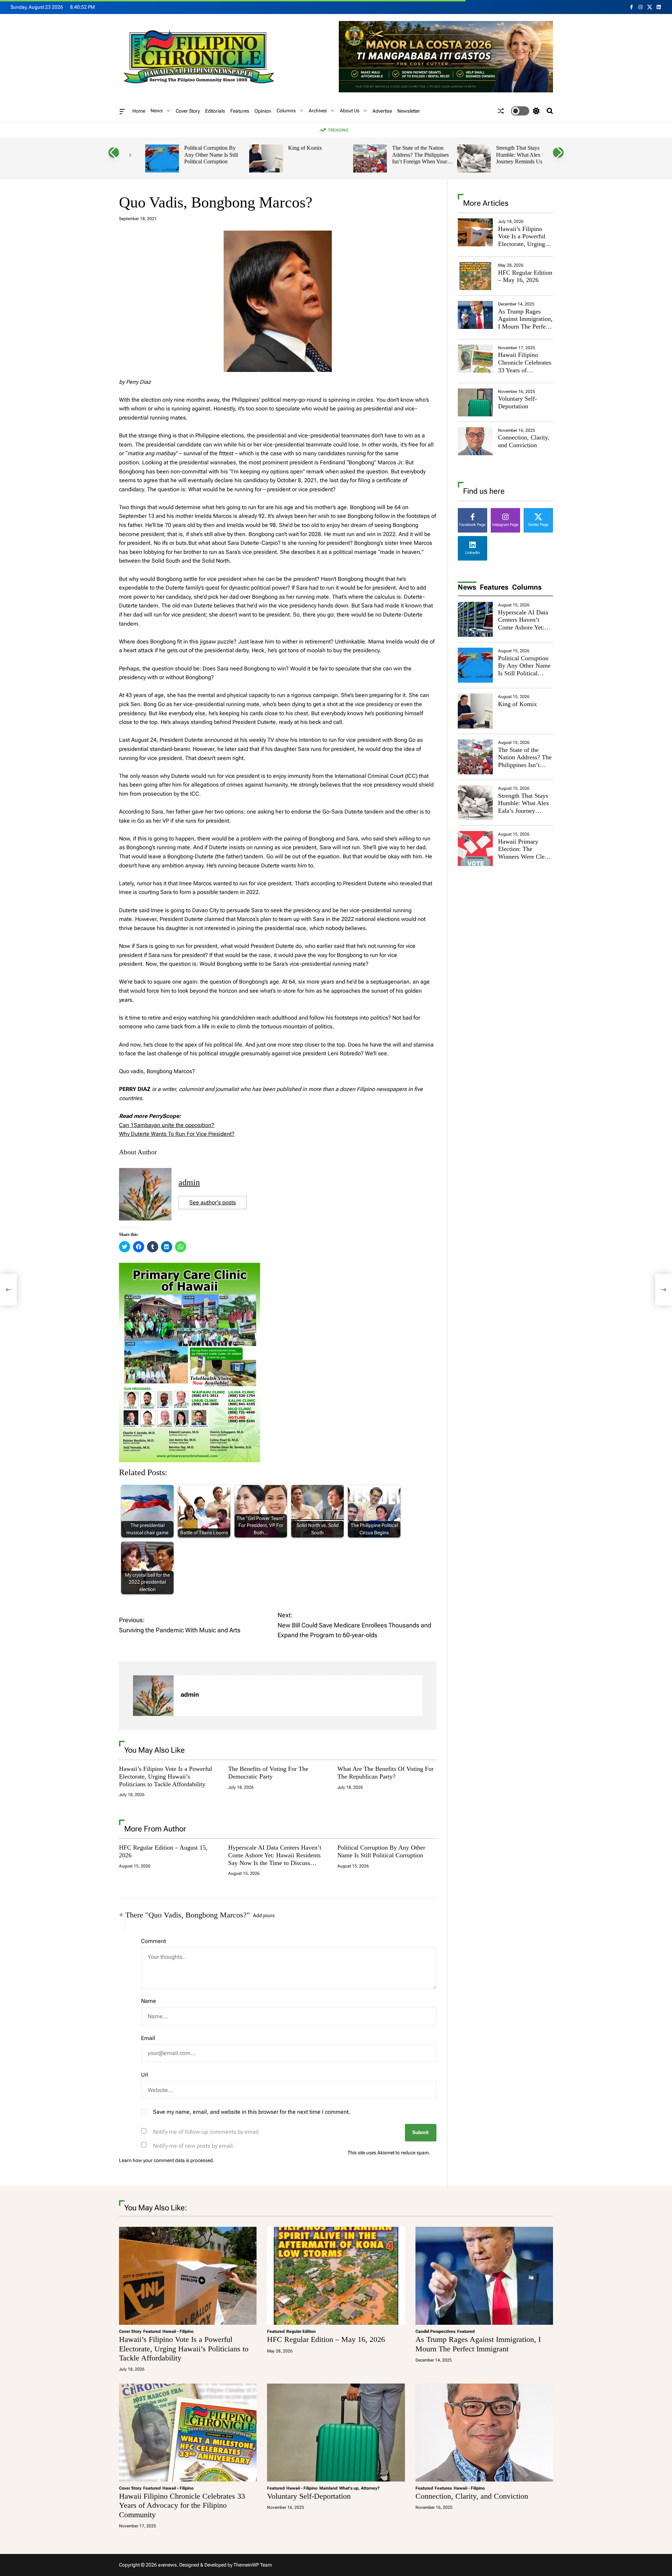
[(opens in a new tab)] (475, 276)
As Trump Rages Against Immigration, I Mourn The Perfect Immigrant (525, 323)
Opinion (263, 111)
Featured (152, 2331)
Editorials (215, 111)
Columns (286, 111)
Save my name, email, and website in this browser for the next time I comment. (252, 2112)
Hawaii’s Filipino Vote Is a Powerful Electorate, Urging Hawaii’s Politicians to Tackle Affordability (166, 1776)
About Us (350, 111)
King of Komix (289, 148)
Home (139, 111)
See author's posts (213, 1202)
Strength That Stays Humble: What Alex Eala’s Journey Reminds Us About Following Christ (511, 158)
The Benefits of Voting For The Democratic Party (268, 1773)
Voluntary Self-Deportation (517, 402)
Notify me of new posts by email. (194, 2146)
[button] (114, 153)
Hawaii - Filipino (178, 2331)
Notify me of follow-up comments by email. (207, 2132)
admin (189, 1182)
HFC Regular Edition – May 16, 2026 (525, 276)
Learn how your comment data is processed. (167, 2160)
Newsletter (409, 111)
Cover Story (188, 111)
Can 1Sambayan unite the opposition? (167, 1125)
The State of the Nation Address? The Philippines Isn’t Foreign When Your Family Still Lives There (405, 158)
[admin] (153, 1696)
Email (148, 2038)
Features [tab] (494, 587)
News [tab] (467, 587)
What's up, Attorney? (359, 2488)
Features (240, 111)
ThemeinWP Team (253, 2565)
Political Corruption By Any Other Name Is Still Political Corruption (195, 155)
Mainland (328, 2488)
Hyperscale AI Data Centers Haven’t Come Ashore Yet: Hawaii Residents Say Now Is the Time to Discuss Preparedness (275, 1859)
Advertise (382, 111)
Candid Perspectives (435, 2331)
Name (149, 2001)
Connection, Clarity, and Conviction (524, 441)
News (157, 111)
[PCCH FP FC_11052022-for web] (190, 1267)
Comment (153, 1941)
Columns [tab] (527, 587)
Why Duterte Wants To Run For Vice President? (177, 1134)
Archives (318, 111)
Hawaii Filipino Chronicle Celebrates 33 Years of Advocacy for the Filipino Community (525, 370)
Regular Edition (301, 2331)
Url (145, 2075)
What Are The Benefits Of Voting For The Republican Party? (386, 1773)
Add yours (264, 1915)
